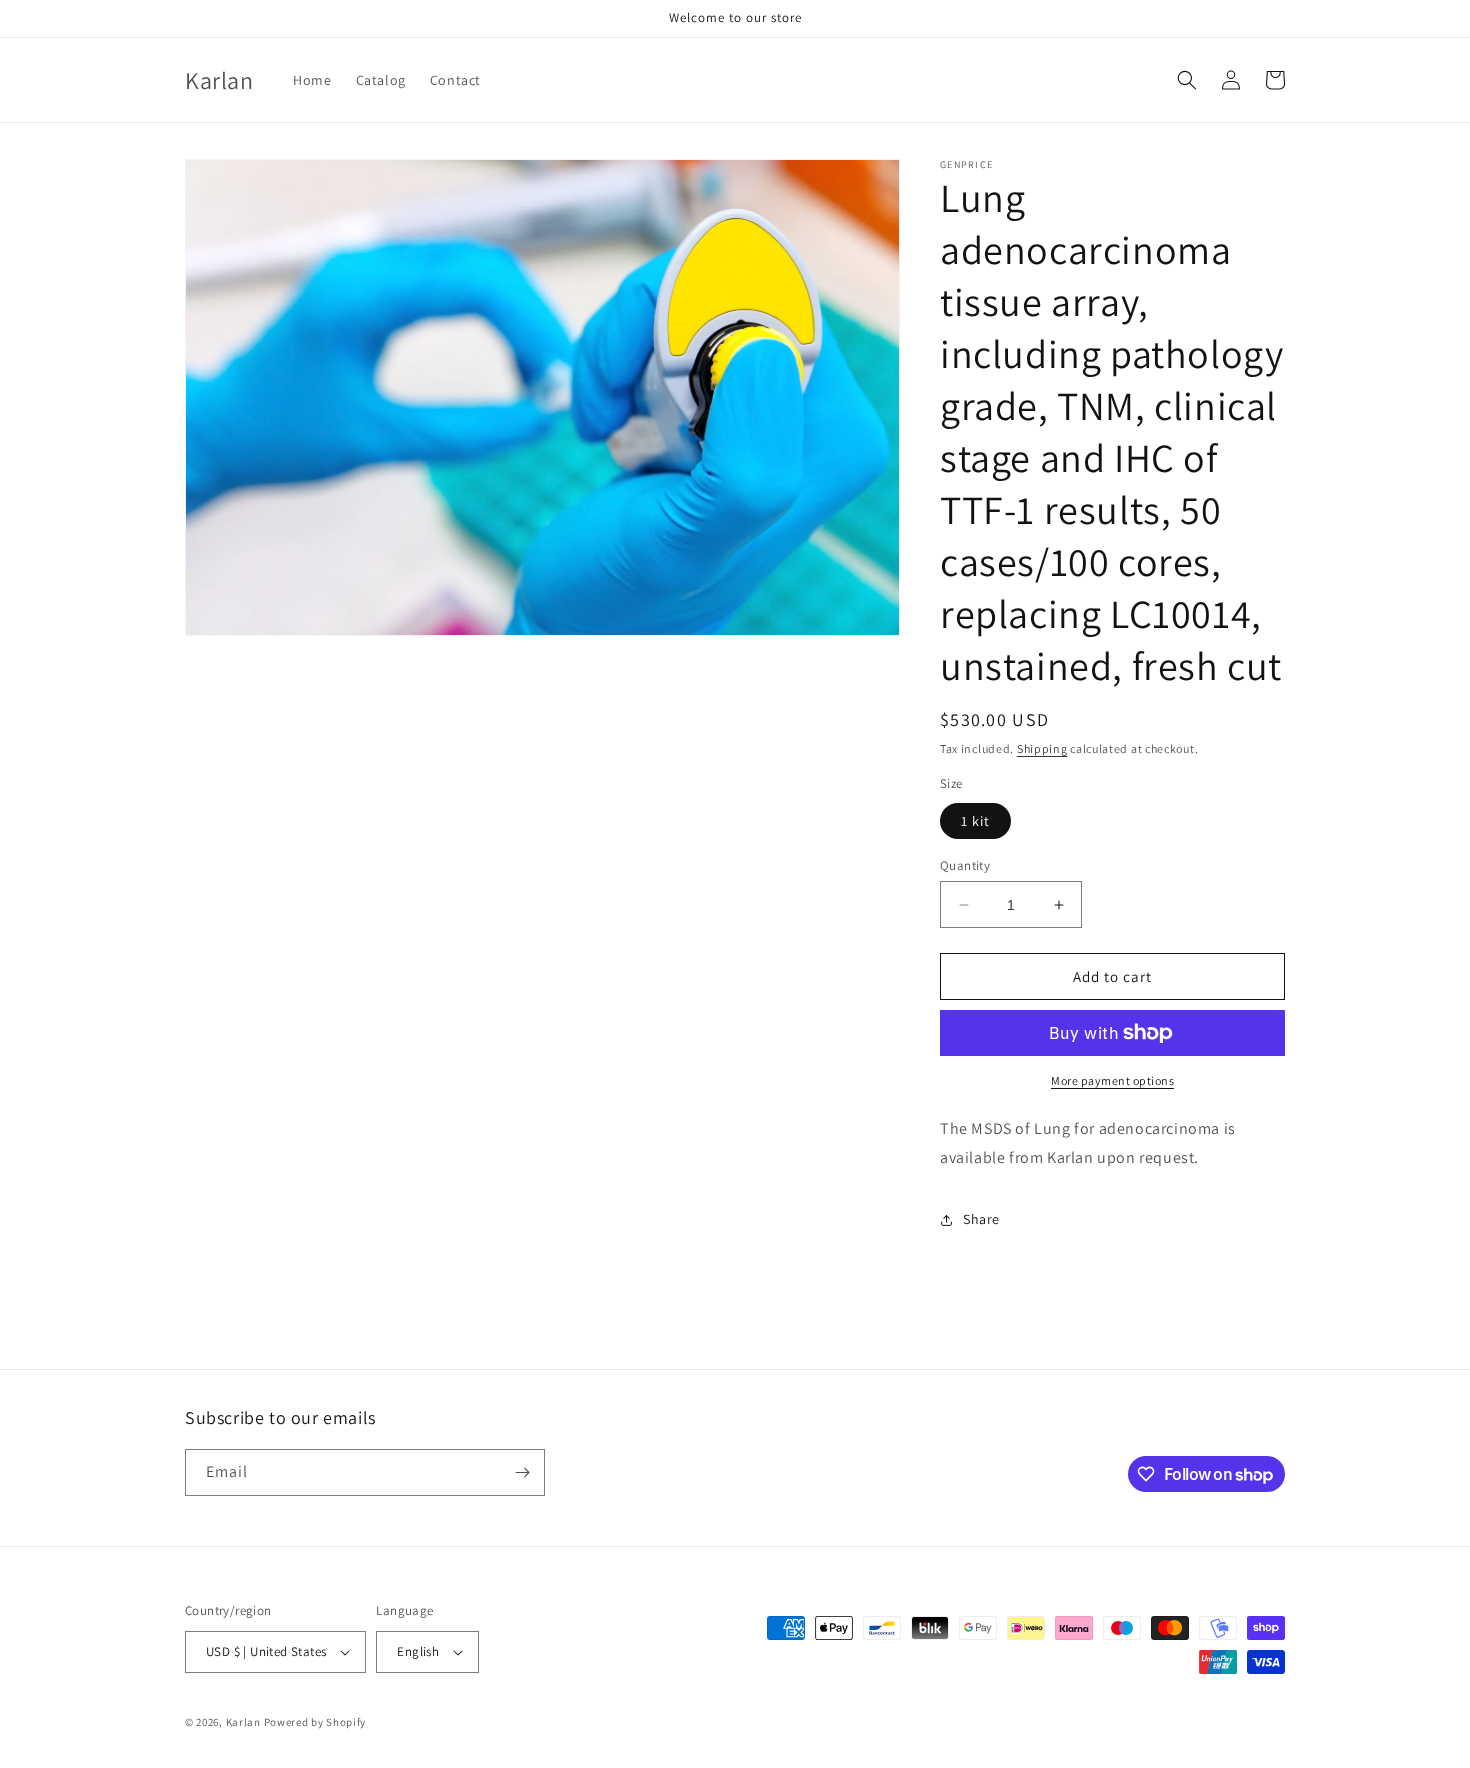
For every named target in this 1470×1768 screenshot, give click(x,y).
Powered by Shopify (315, 1722)
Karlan (243, 1722)
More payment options (1112, 1080)
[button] (1187, 80)
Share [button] (981, 1219)
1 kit (975, 821)
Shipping (1042, 748)
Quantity (965, 865)
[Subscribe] (522, 1472)
